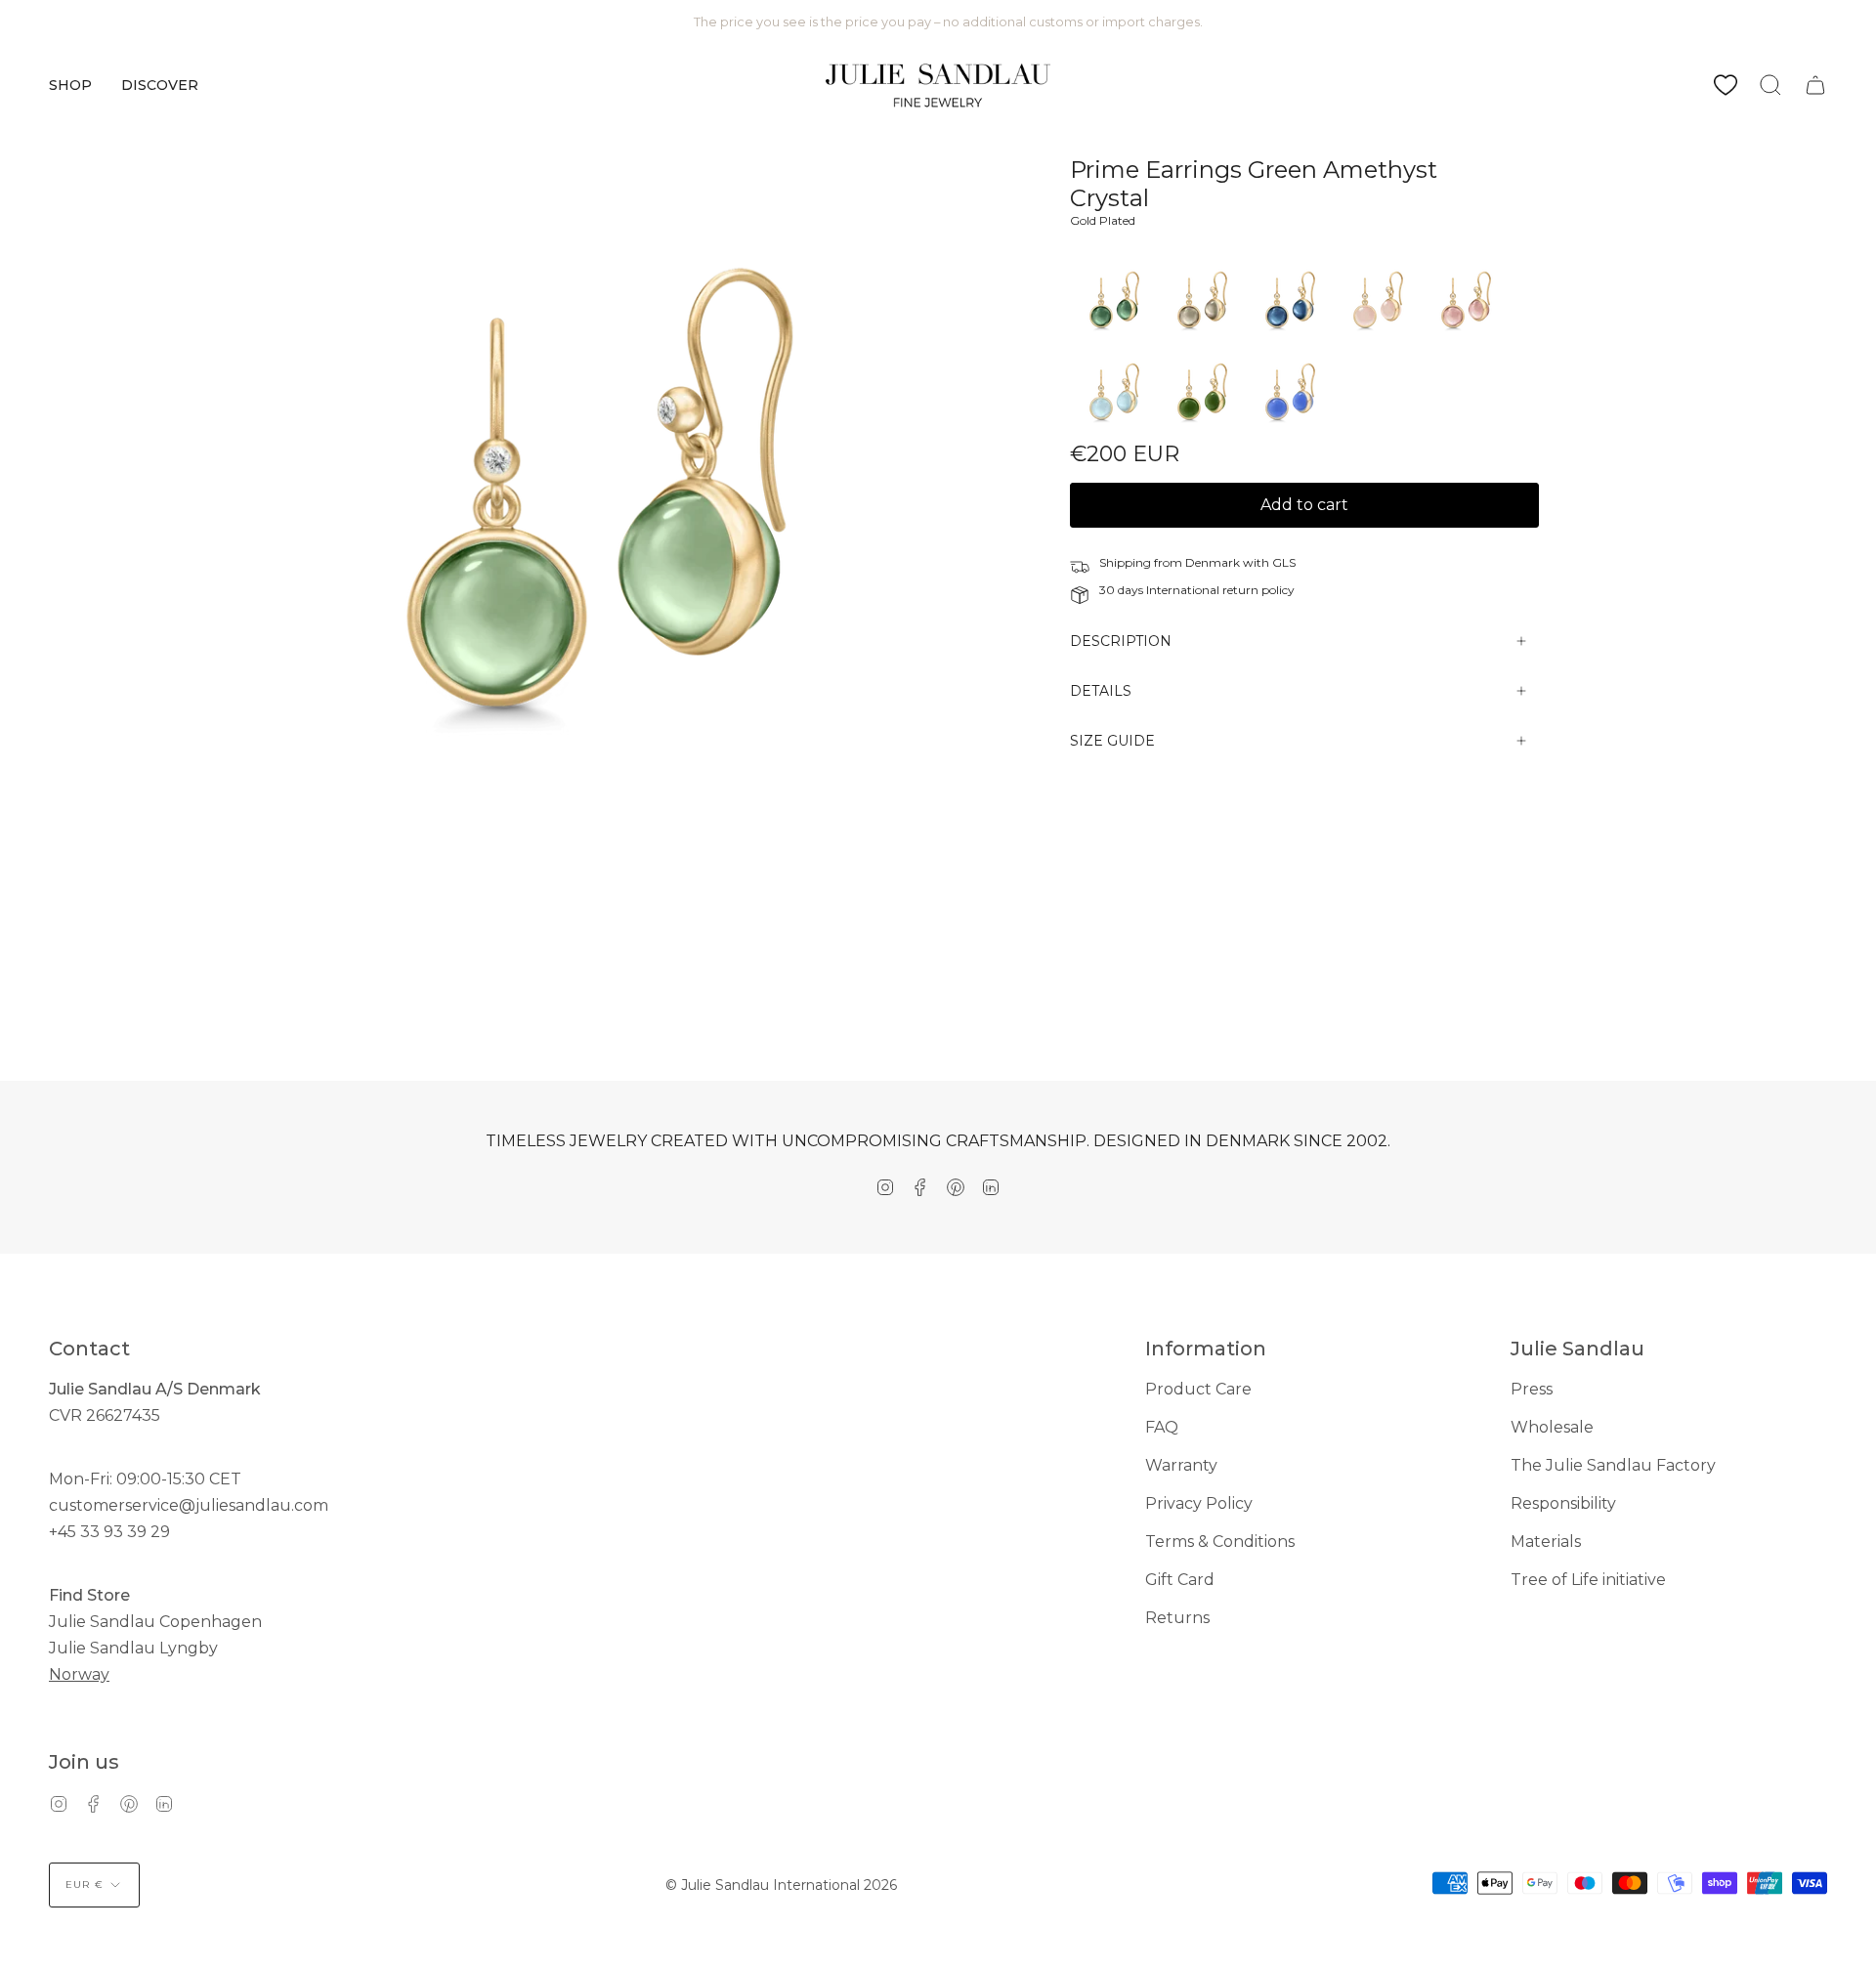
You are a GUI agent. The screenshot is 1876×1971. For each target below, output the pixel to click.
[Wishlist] (1726, 85)
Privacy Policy (1199, 1503)
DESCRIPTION (1121, 641)
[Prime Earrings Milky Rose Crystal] (1378, 340)
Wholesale (1552, 1427)
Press (1532, 1389)
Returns (1177, 1618)
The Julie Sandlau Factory (1613, 1465)
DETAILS (1101, 691)
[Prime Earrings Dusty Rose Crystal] (1466, 340)
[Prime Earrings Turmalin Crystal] (1114, 340)
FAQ (1162, 1427)
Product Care (1198, 1389)
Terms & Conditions (1220, 1542)
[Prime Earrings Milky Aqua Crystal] (1114, 431)
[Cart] (1815, 85)
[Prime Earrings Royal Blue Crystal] (1290, 431)
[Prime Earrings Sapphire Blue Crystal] (1290, 340)
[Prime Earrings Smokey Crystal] (1202, 340)
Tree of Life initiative (1588, 1580)
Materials (1546, 1542)
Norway (79, 1674)
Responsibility (1563, 1503)
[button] (70, 85)
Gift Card (1180, 1580)
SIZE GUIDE (1112, 741)
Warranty (1181, 1465)
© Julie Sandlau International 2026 (781, 1885)
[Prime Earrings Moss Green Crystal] (1202, 431)
